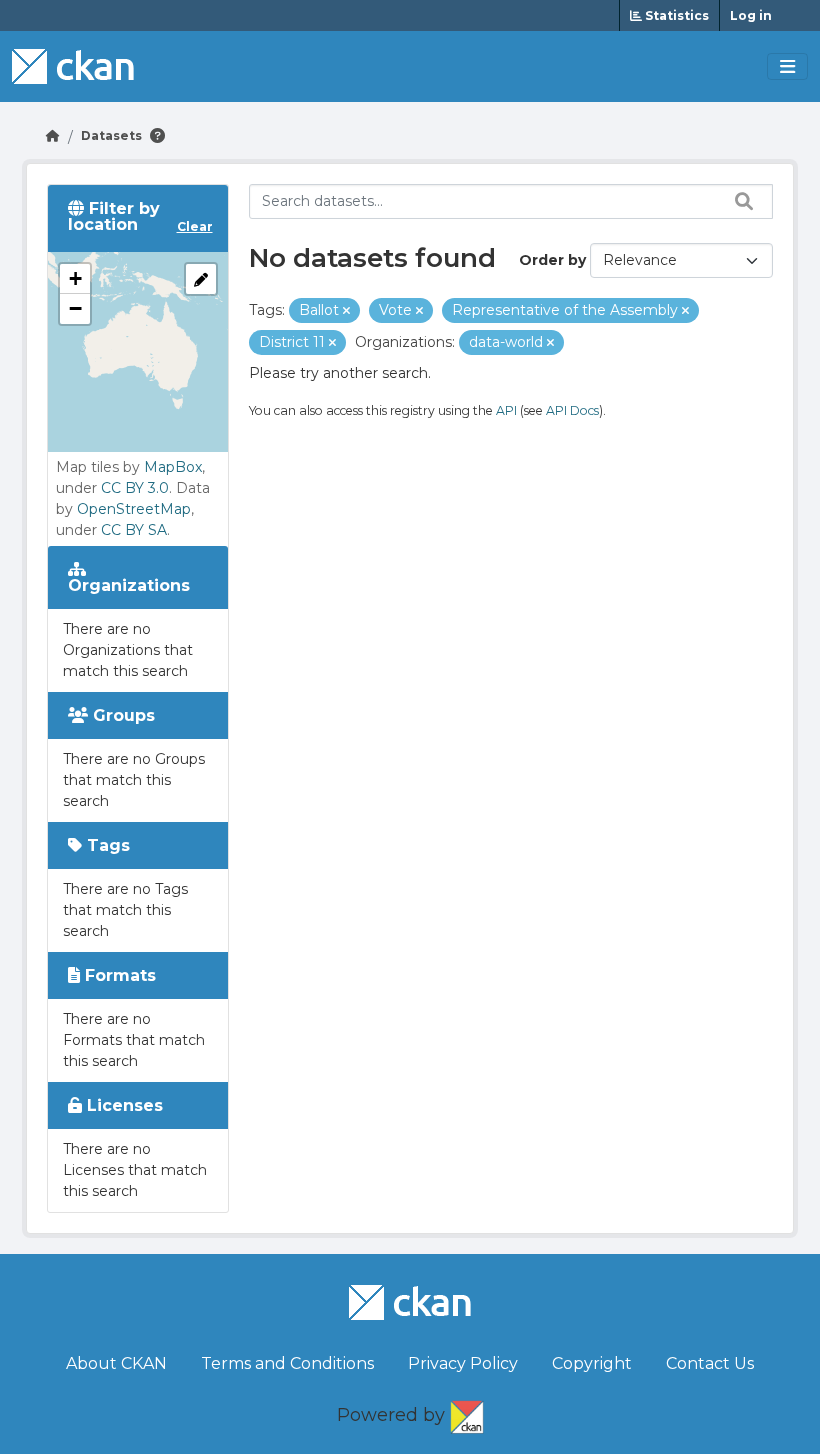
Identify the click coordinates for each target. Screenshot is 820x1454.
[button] (75, 279)
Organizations (129, 585)
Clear (195, 226)
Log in (751, 15)
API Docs (572, 410)
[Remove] (346, 311)
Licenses (122, 1105)
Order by (552, 260)
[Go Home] (53, 135)
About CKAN (116, 1363)
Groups (121, 715)
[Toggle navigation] (787, 67)
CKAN (467, 1413)
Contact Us (710, 1363)
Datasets (111, 135)
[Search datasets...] (739, 201)
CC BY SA (134, 530)
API (506, 410)
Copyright (592, 1363)
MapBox (173, 467)
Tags (106, 845)
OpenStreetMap (134, 509)
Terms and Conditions (287, 1363)
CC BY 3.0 (135, 488)
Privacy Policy (463, 1363)
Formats (118, 975)
